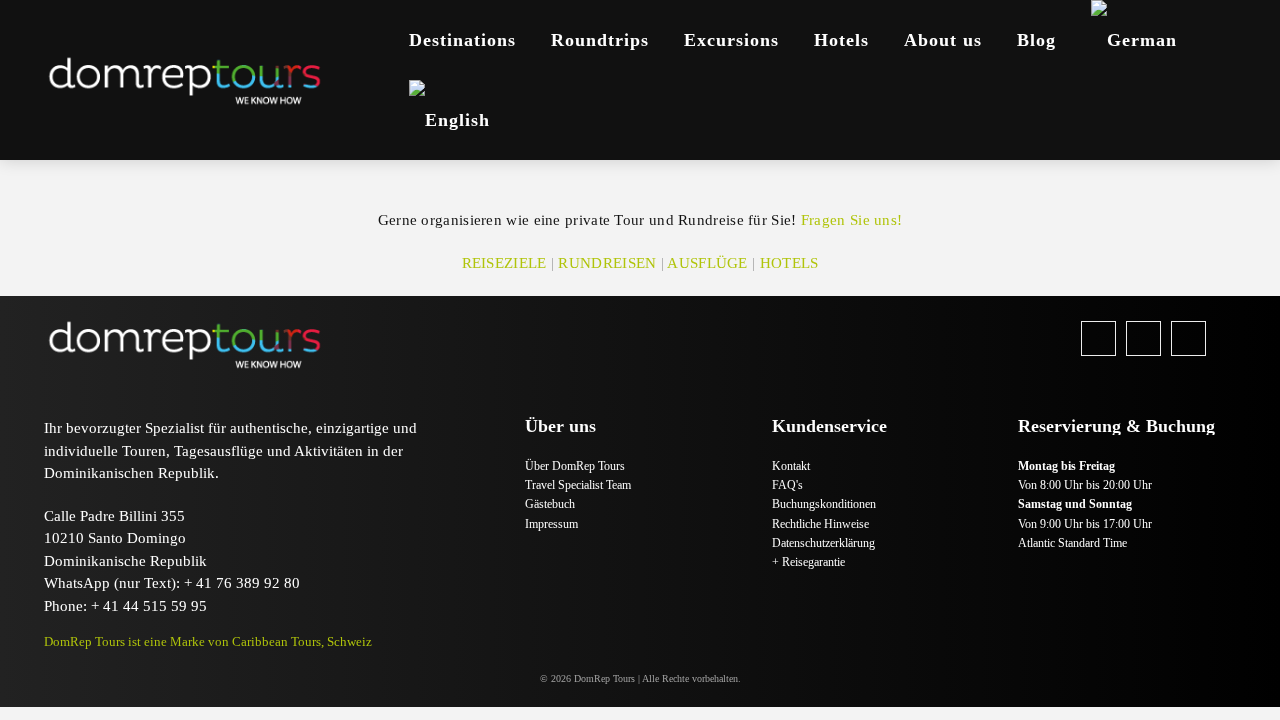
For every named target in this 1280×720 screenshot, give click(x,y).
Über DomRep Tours (575, 466)
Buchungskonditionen (824, 504)
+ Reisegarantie (808, 562)
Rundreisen (607, 263)
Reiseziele (504, 263)
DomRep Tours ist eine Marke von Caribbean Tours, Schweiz (208, 641)
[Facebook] (1098, 338)
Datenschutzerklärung (823, 543)
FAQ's (787, 485)
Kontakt (791, 466)
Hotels (789, 263)
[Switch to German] (1134, 40)
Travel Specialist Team (578, 485)
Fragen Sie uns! (852, 220)
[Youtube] (1188, 338)
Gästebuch (550, 504)
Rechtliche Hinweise (820, 524)
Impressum (551, 524)
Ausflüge (707, 263)
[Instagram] (1143, 338)
